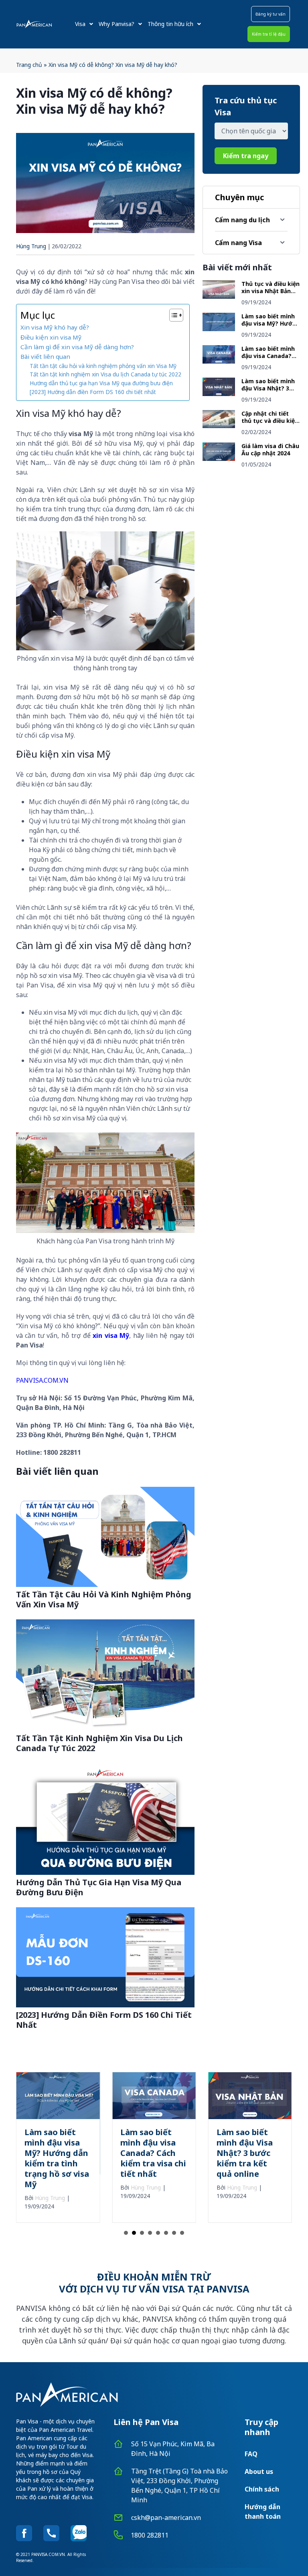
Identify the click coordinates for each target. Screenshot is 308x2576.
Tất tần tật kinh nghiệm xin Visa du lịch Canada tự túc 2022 (105, 374)
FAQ (251, 2454)
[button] (271, 14)
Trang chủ (29, 65)
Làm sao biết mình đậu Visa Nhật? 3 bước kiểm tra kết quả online (268, 392)
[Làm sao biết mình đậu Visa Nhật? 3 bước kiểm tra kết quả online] (219, 394)
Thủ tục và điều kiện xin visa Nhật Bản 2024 (271, 291)
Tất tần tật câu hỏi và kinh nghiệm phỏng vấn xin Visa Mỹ (103, 366)
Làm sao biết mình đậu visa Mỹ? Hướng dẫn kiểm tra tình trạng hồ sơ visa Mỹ (271, 327)
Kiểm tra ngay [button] (246, 156)
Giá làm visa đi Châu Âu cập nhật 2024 (270, 449)
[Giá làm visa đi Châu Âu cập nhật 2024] (219, 458)
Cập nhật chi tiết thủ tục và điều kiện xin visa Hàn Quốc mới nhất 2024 (270, 424)
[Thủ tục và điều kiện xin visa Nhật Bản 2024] (219, 296)
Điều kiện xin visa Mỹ (51, 337)
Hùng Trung (31, 246)
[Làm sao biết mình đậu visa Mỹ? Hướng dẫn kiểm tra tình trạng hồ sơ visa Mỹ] (219, 329)
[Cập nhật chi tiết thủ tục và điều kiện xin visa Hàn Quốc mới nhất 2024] (219, 426)
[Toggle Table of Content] (172, 315)
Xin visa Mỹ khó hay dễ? (55, 327)
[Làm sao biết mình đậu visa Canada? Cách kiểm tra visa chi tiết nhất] (219, 361)
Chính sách (262, 2489)
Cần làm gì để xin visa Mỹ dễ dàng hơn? (77, 347)
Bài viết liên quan (45, 356)
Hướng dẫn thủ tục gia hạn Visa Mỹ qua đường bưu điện (101, 383)
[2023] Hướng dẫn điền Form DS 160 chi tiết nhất (93, 392)
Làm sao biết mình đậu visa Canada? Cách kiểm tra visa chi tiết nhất (268, 359)
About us (259, 2471)
